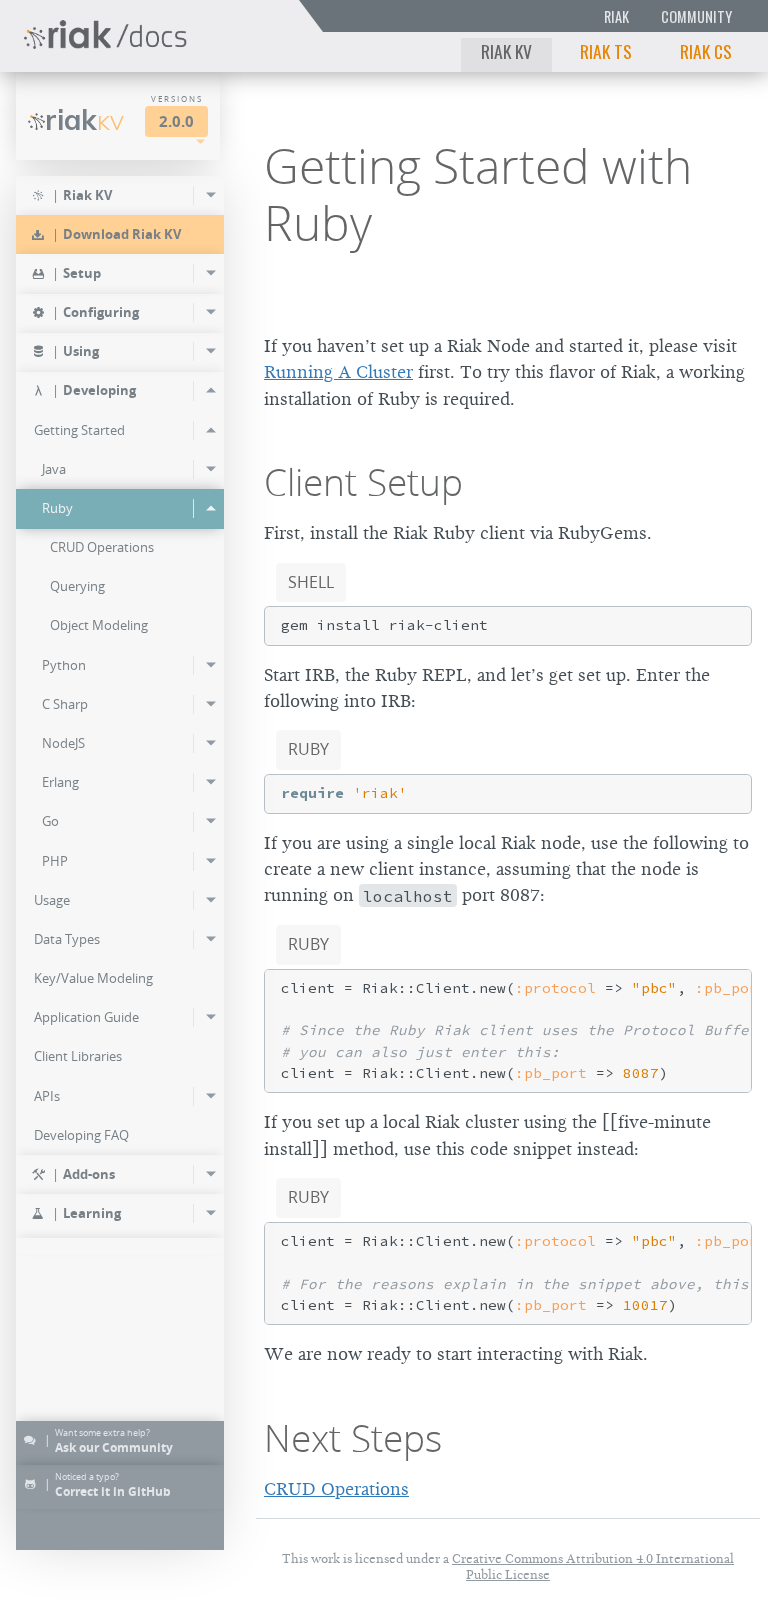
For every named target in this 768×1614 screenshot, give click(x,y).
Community (696, 16)
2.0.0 (176, 121)
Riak (616, 16)
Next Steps (353, 1438)
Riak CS (706, 51)
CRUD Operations (336, 1489)
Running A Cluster (338, 372)
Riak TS (606, 51)
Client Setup (363, 482)
